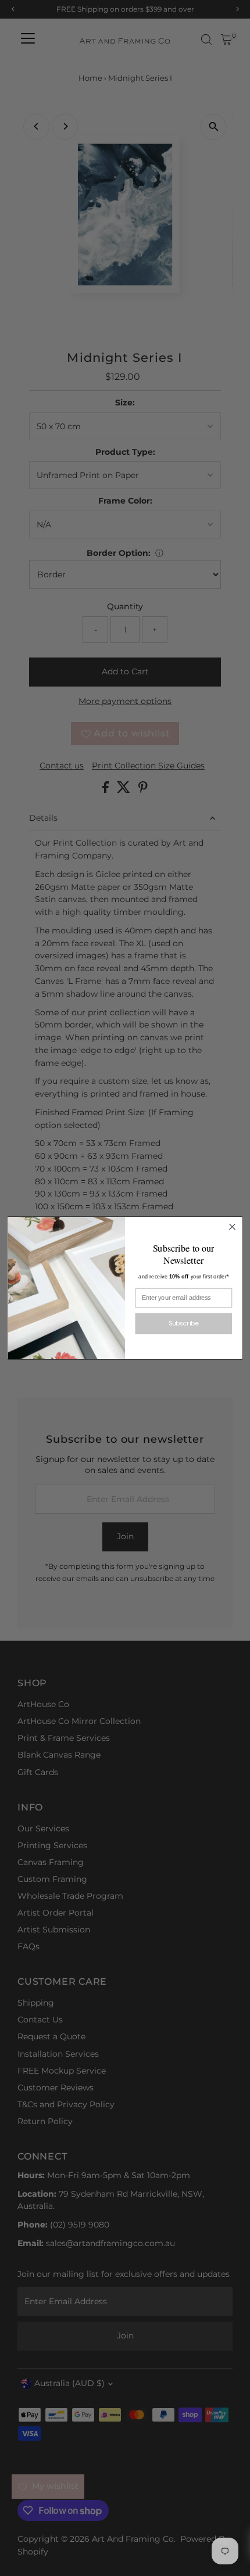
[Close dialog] (233, 1227)
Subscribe (184, 1323)
